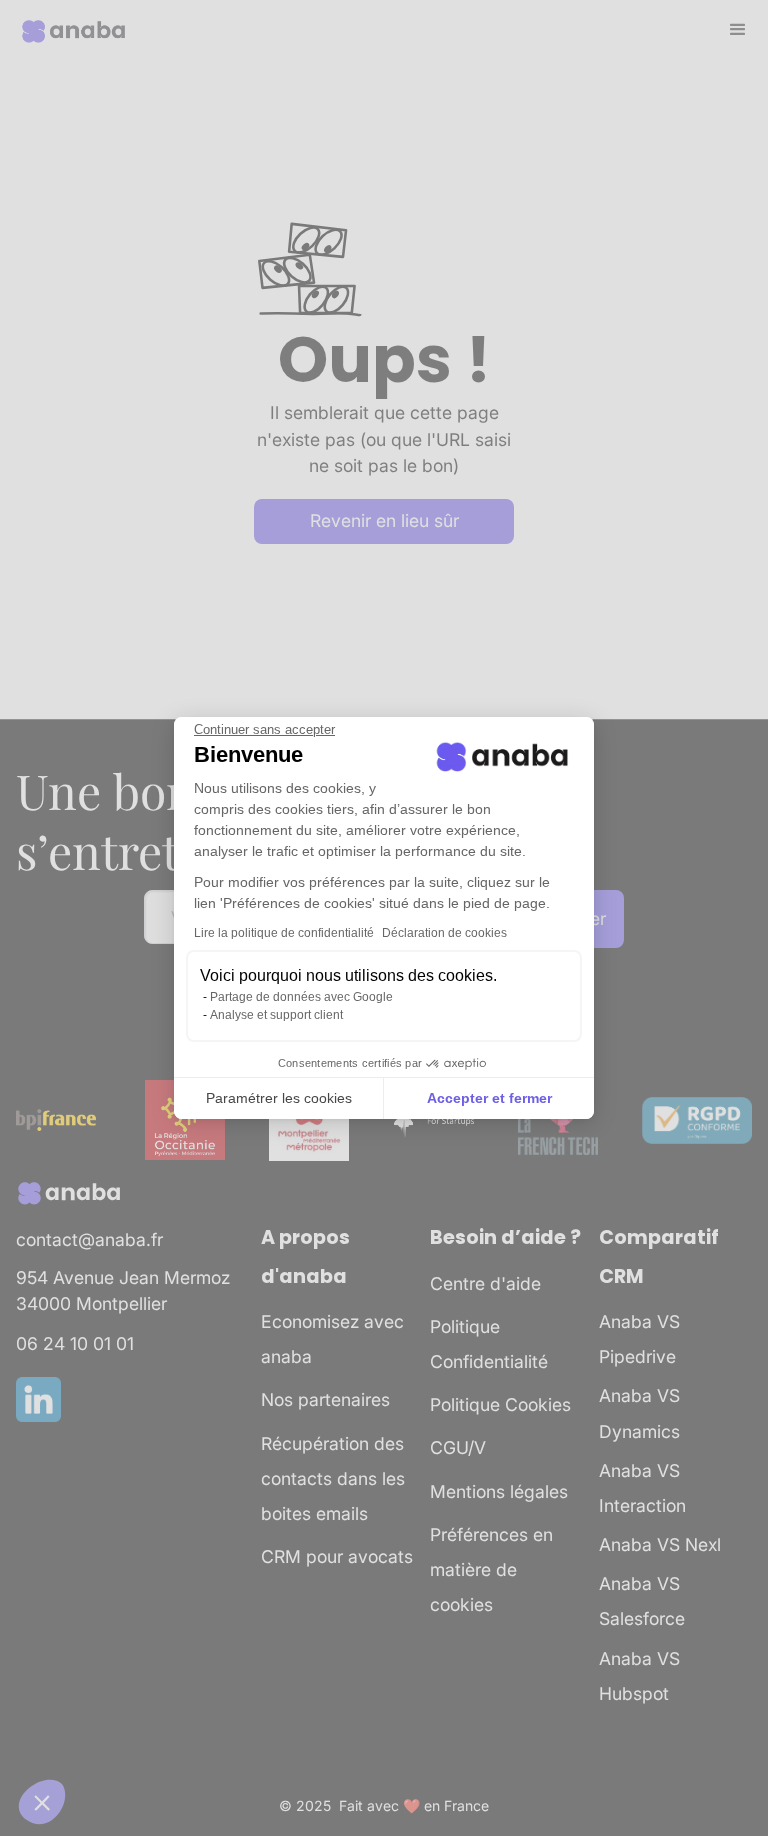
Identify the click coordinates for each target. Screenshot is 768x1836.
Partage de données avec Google (301, 997)
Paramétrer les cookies (279, 1098)
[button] (42, 1802)
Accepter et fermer (489, 1098)
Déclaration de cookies (444, 933)
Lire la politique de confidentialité (284, 933)
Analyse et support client (276, 1015)
